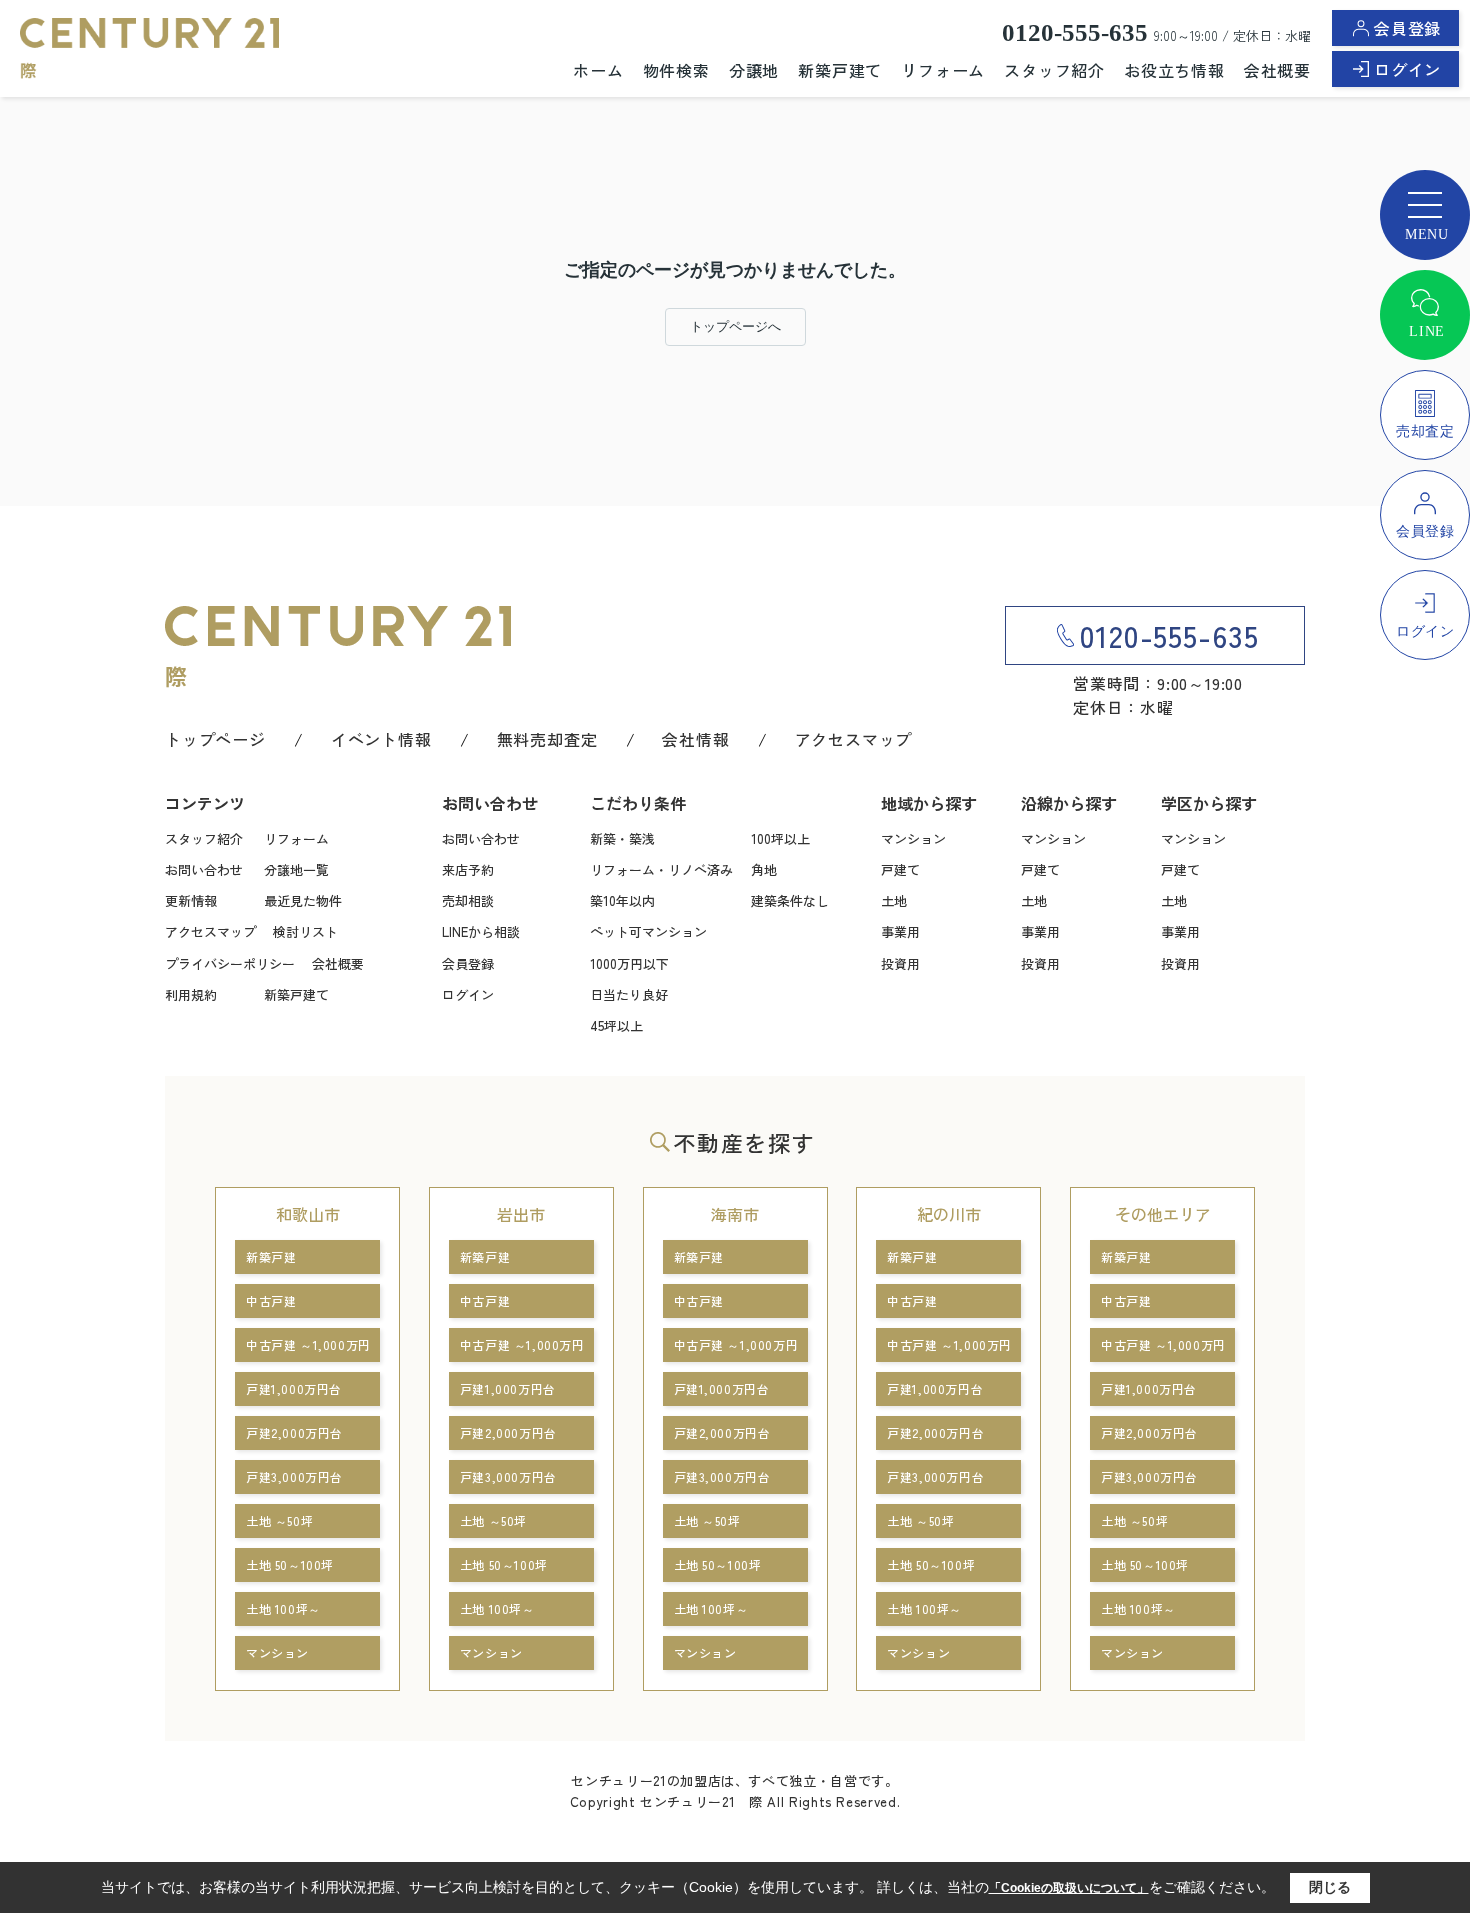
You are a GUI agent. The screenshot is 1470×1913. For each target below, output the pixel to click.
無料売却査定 (547, 739)
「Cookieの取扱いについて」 (1069, 1888)
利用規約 (191, 994)
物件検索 (676, 70)
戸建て (900, 869)
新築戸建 (271, 1256)
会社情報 (695, 739)
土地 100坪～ (283, 1608)
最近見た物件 (303, 900)
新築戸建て (840, 70)
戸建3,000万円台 (294, 1476)
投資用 (900, 963)
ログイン (1407, 69)
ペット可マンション (648, 931)
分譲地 (754, 70)
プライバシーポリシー (230, 963)
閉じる (1330, 1887)
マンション (913, 838)
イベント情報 (381, 739)
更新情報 (191, 900)
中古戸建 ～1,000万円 (308, 1344)
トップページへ (735, 326)
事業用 (900, 931)
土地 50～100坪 (290, 1564)
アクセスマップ (854, 739)
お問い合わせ (204, 869)
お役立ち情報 (1174, 70)
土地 (894, 900)
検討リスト (305, 931)
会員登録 (1407, 28)
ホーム (598, 70)
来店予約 (468, 869)
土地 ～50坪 (279, 1520)
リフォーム (943, 70)
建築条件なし (790, 900)
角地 (764, 869)
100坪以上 (780, 838)
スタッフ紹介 (1054, 70)
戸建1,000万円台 (294, 1388)
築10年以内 (622, 900)
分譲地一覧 (296, 869)
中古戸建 (271, 1300)
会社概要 (1277, 70)
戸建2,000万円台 (294, 1432)
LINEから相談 (481, 931)
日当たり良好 (629, 994)
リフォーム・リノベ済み (661, 869)
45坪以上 (616, 1025)
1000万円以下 (629, 963)
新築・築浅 (622, 838)
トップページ (215, 739)
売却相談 (468, 900)
